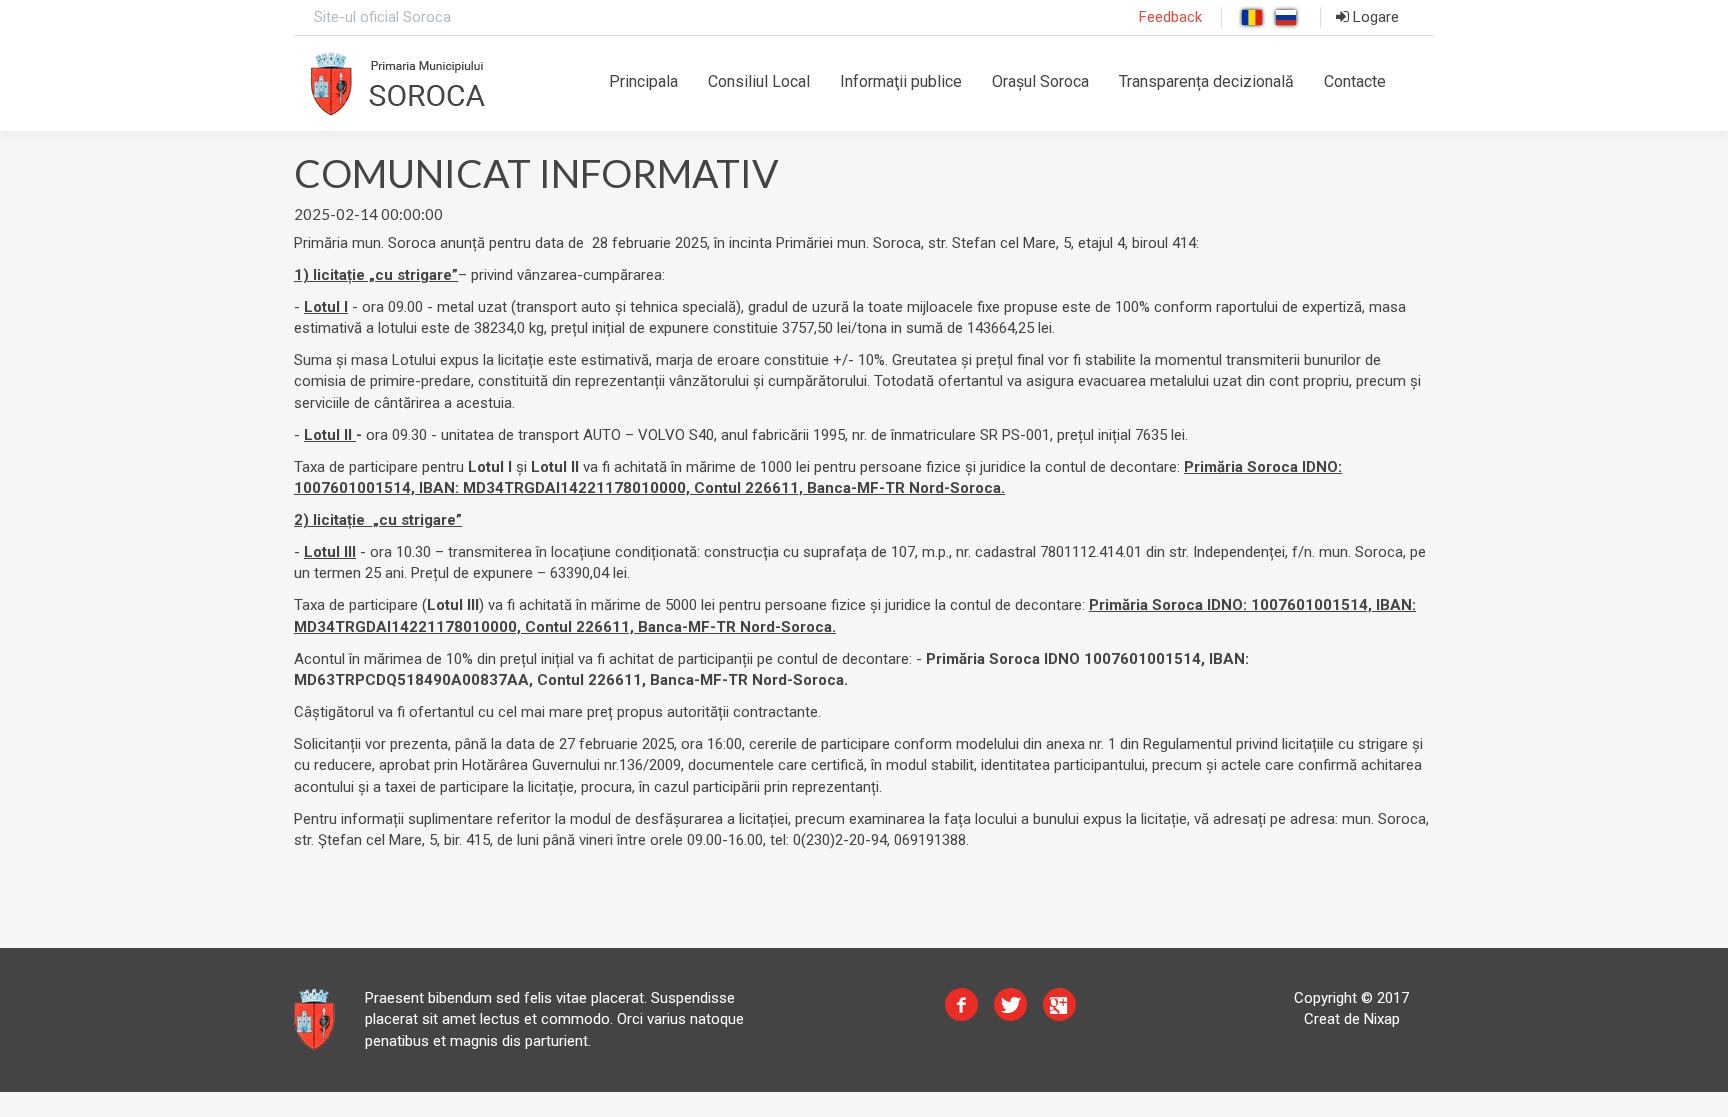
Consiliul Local (759, 81)
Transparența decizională (1206, 81)
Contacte (1355, 81)
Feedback (1170, 17)
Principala (643, 81)
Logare (1374, 17)
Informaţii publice (901, 81)
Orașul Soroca (1040, 81)
